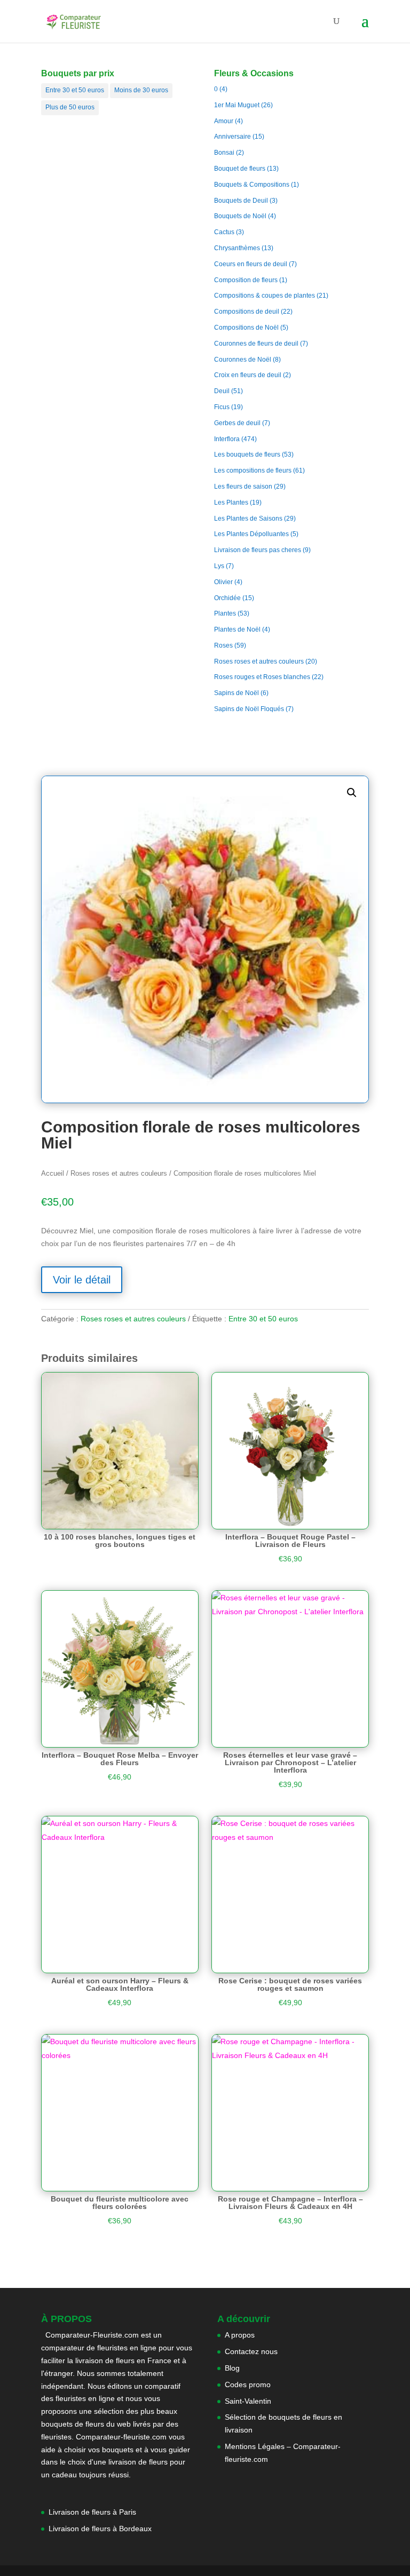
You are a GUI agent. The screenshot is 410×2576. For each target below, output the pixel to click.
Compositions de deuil (247, 312)
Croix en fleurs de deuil (248, 375)
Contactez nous (251, 2351)
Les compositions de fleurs (253, 470)
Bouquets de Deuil (241, 201)
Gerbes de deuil (237, 423)
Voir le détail (82, 1280)
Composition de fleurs (246, 280)
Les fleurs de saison (243, 487)
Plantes (225, 613)
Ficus (222, 407)
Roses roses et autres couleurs (259, 661)
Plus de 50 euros (70, 107)
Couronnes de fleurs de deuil (256, 344)
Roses (223, 645)
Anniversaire (232, 137)
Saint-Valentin (248, 2401)
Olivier (223, 582)
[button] (352, 793)
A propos (240, 2335)
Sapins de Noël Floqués (249, 709)
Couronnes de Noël (243, 360)
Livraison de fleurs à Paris (93, 2512)
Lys (219, 566)
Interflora (227, 439)
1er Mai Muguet (237, 105)
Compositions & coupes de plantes (265, 296)
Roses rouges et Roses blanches (262, 677)
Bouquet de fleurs (240, 169)
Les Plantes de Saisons (248, 519)
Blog (232, 2368)
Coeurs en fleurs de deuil (251, 264)
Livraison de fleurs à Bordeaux (100, 2529)
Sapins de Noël (236, 693)
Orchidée (227, 598)
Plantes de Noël (237, 629)
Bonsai (224, 153)
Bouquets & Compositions (252, 185)
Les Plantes (231, 503)
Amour (224, 121)
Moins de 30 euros (141, 90)
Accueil (53, 1173)
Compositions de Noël (246, 328)
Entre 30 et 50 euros (75, 90)
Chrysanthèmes (237, 248)
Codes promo (248, 2384)
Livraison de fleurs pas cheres (258, 550)
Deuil (222, 391)
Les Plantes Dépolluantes (251, 534)
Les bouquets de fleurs (247, 454)
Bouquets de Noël (240, 216)
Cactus (224, 232)
